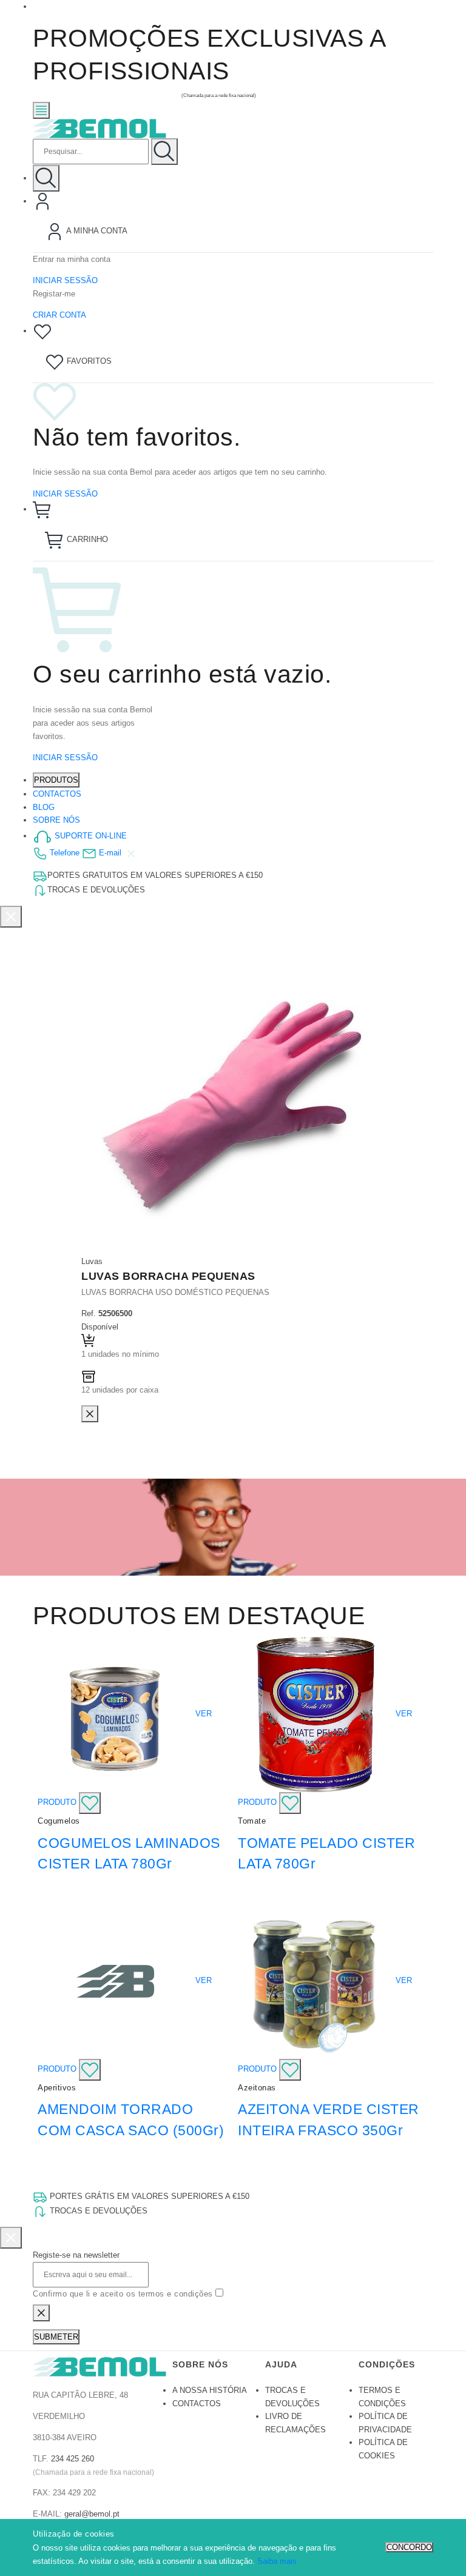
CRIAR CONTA (59, 315)
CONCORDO (409, 2547)
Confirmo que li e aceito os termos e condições (124, 2294)
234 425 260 (73, 2459)
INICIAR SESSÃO (65, 280)
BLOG (44, 807)
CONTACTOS (57, 794)
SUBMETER (56, 2337)
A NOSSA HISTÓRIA (210, 2390)
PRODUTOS (56, 780)
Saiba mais (277, 2561)
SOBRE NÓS (56, 820)
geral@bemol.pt (92, 2514)
